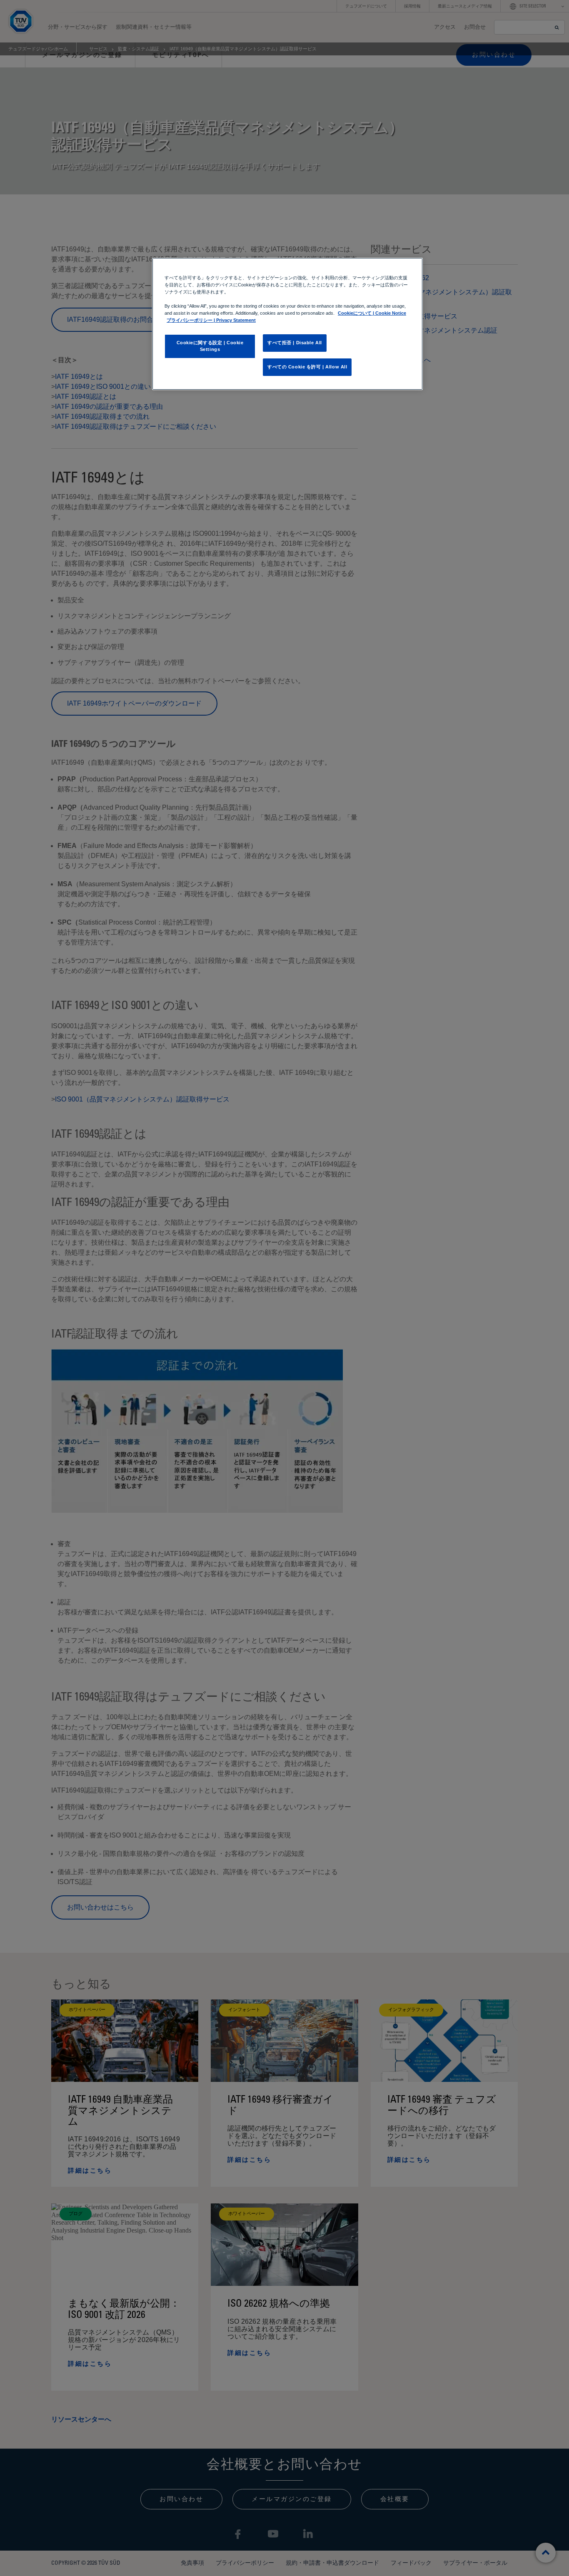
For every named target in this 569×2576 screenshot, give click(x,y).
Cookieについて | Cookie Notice (372, 313)
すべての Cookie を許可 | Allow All (307, 367)
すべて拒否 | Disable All (295, 343)
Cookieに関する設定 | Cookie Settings (210, 346)
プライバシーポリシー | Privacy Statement (211, 320)
